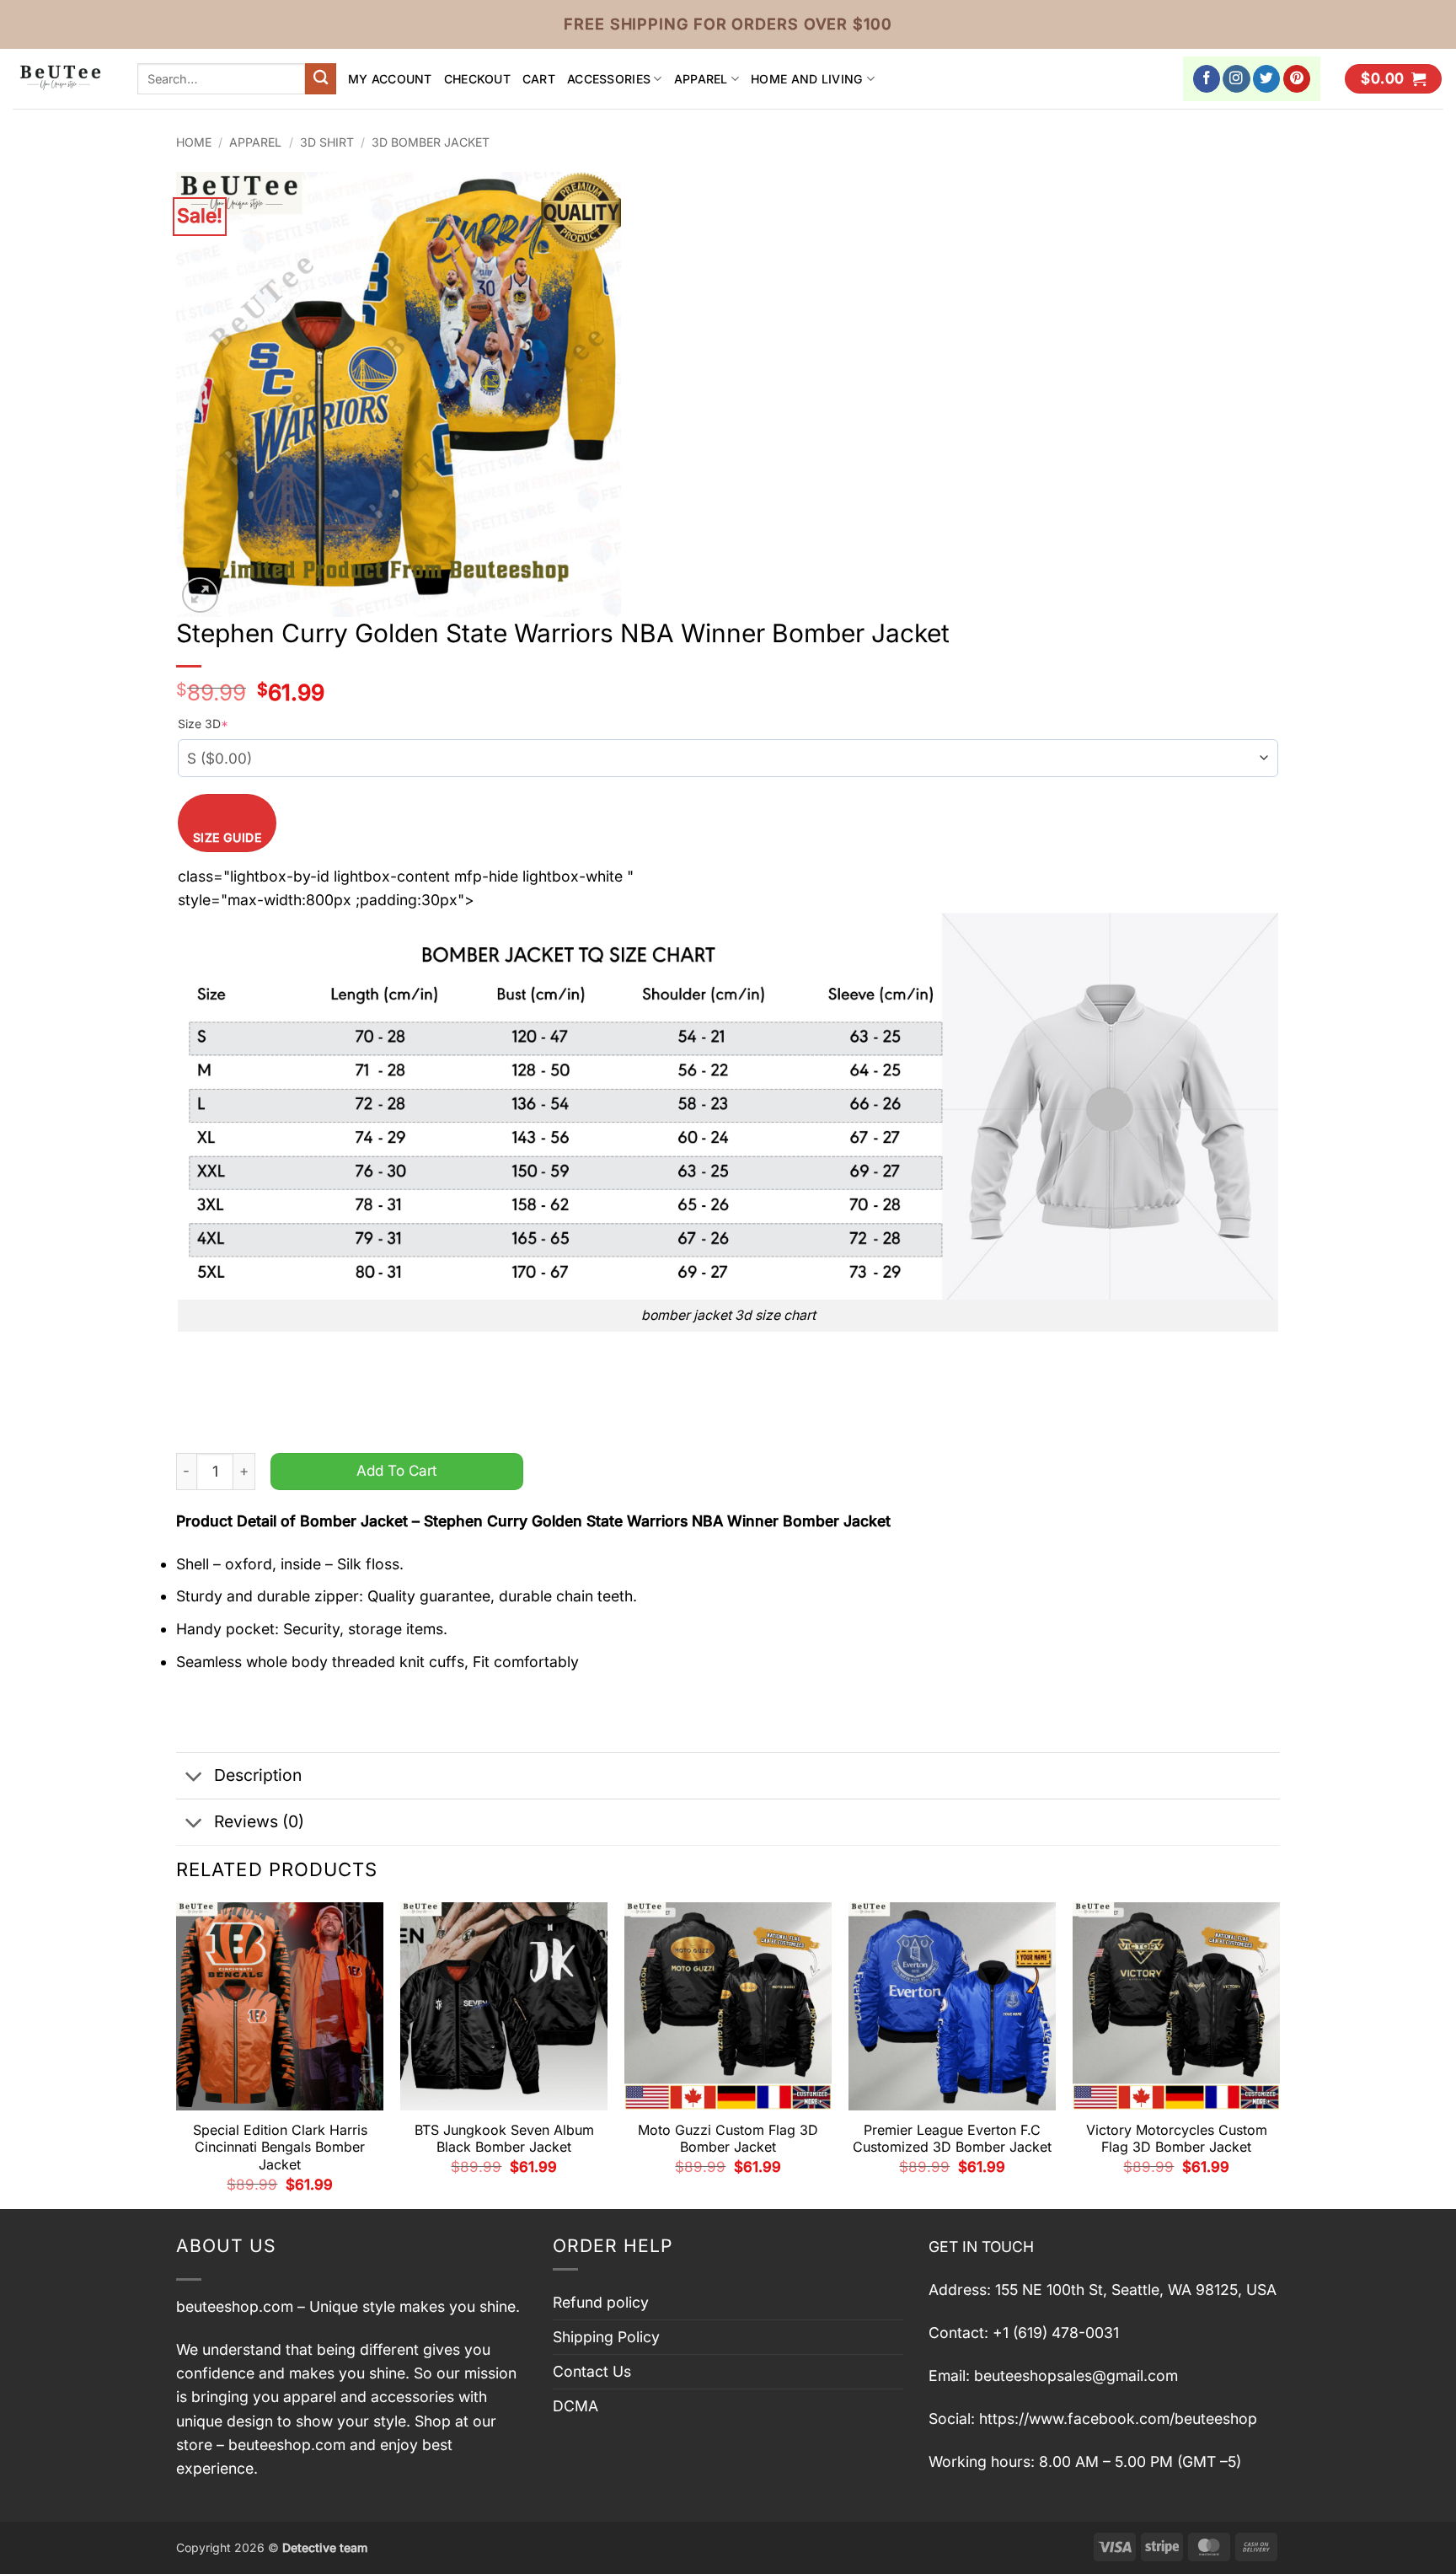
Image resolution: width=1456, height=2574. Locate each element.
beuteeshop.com (235, 2306)
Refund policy (601, 2302)
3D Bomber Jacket (431, 142)
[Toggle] (194, 1777)
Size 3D (203, 724)
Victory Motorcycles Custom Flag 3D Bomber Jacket (1177, 2139)
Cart (539, 79)
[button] (1393, 79)
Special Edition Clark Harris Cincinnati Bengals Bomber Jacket (280, 2148)
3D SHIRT (327, 142)
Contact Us (592, 2371)
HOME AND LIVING (807, 79)
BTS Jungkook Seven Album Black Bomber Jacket (504, 2139)
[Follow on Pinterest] (1297, 79)
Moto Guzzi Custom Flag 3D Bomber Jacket (728, 2139)
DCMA (575, 2406)
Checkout (477, 79)
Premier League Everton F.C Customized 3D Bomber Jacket (952, 2139)
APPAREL (701, 79)
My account (390, 79)
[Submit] (321, 79)
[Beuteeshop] (62, 79)
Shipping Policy (606, 2337)
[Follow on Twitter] (1267, 79)
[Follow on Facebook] (1207, 79)
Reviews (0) (259, 1821)
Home (194, 142)
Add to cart (397, 1470)
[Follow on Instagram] (1237, 79)
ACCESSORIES (609, 79)
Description (258, 1775)
